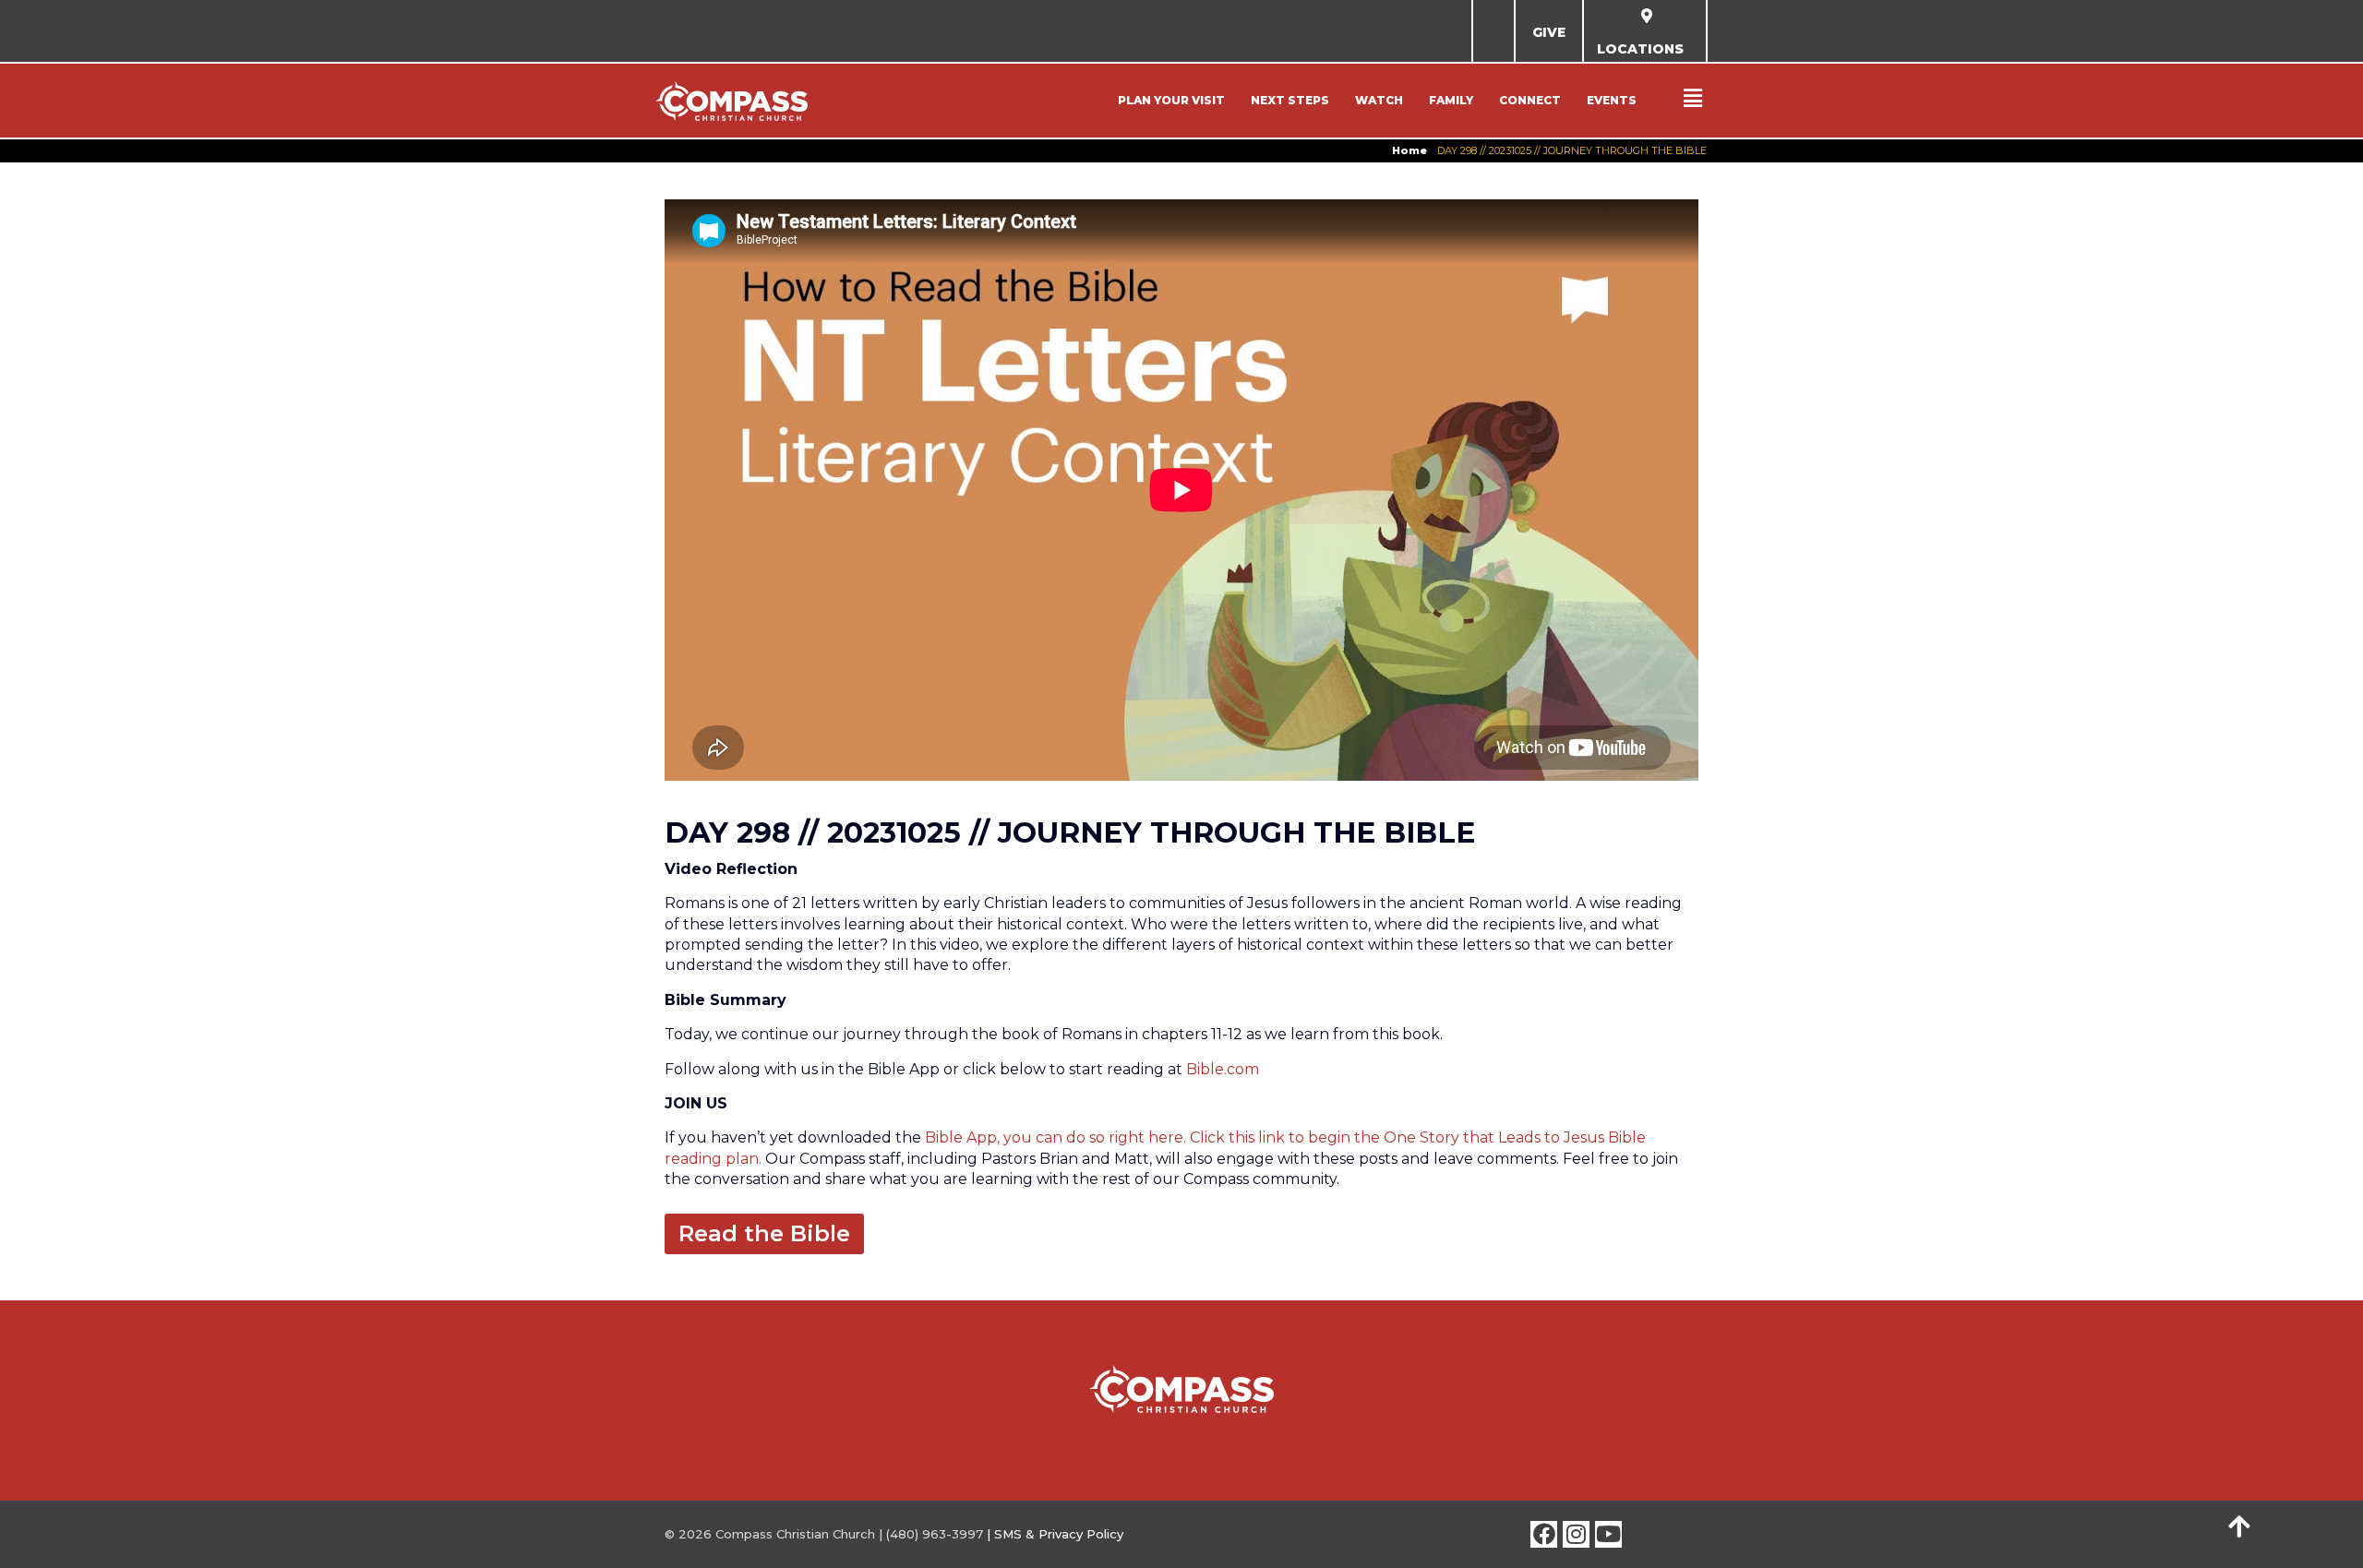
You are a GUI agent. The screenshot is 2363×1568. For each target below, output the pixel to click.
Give (1549, 32)
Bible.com (1223, 1069)
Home (1409, 150)
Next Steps (1290, 100)
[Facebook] (1544, 1534)
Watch (1379, 100)
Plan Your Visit (1171, 100)
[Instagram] (1576, 1534)
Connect (1530, 100)
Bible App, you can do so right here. (1056, 1137)
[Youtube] (1608, 1534)
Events (1612, 100)
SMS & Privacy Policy (1059, 1534)
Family (1451, 100)
